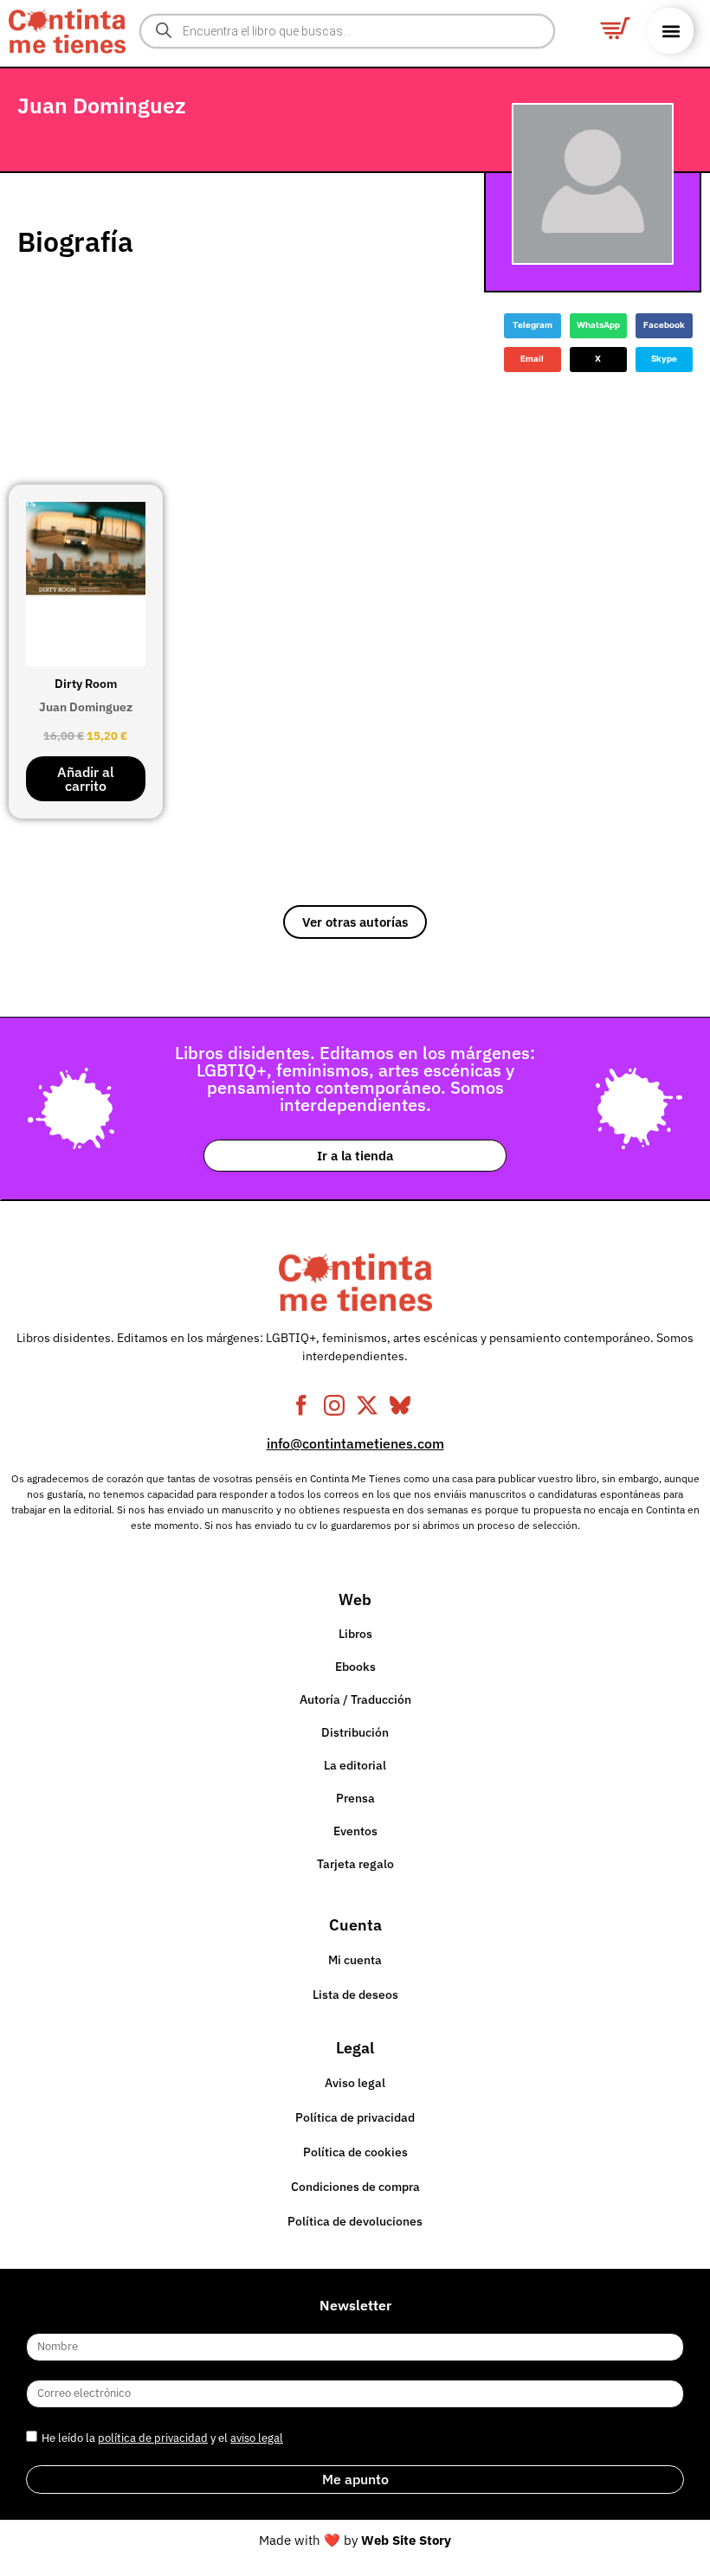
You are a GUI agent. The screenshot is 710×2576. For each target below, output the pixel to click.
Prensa (355, 1798)
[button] (671, 31)
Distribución (355, 1732)
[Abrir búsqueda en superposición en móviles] (347, 31)
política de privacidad (153, 2438)
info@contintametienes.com (355, 1443)
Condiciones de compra (355, 2187)
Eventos (355, 1831)
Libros (355, 1634)
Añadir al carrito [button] (86, 779)
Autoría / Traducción (355, 1699)
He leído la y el (162, 2438)
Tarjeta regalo (355, 1864)
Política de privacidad (355, 2117)
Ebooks (355, 1667)
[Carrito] (615, 28)
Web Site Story (406, 2540)
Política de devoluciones (355, 2221)
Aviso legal (355, 2083)
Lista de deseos (355, 1995)
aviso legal (257, 2438)
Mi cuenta (355, 1960)
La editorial (355, 1765)
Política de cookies (355, 2152)
